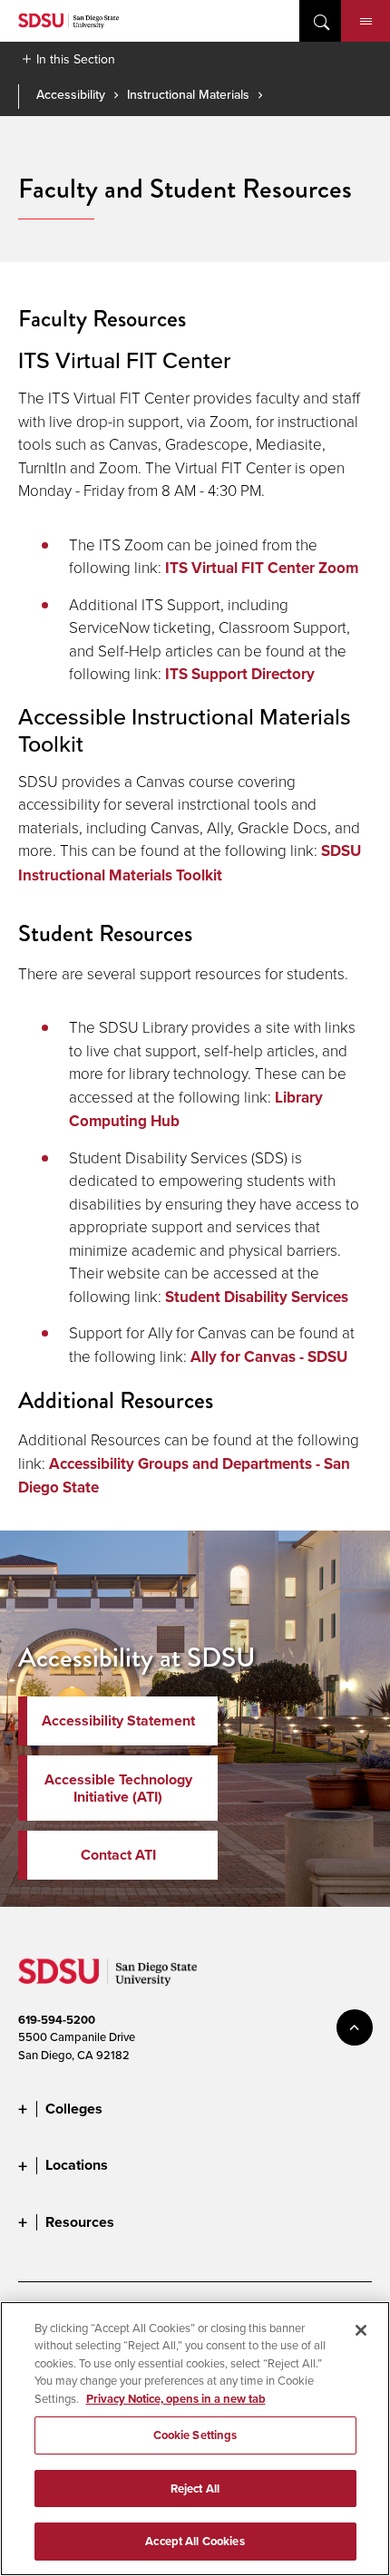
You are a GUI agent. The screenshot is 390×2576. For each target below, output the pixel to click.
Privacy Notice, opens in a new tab (176, 2399)
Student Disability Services (257, 1297)
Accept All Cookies (195, 2541)
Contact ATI (118, 1855)
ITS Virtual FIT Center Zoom (262, 568)
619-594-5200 (57, 2020)
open (320, 21)
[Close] (361, 2330)
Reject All (195, 2489)
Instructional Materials (188, 94)
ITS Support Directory (240, 674)
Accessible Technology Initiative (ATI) (118, 1788)
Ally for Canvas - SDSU (269, 1357)
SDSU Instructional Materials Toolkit (190, 863)
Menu (366, 21)
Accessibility (71, 94)
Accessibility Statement (118, 1721)
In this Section (76, 59)
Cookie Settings (195, 2435)
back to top (355, 2027)
